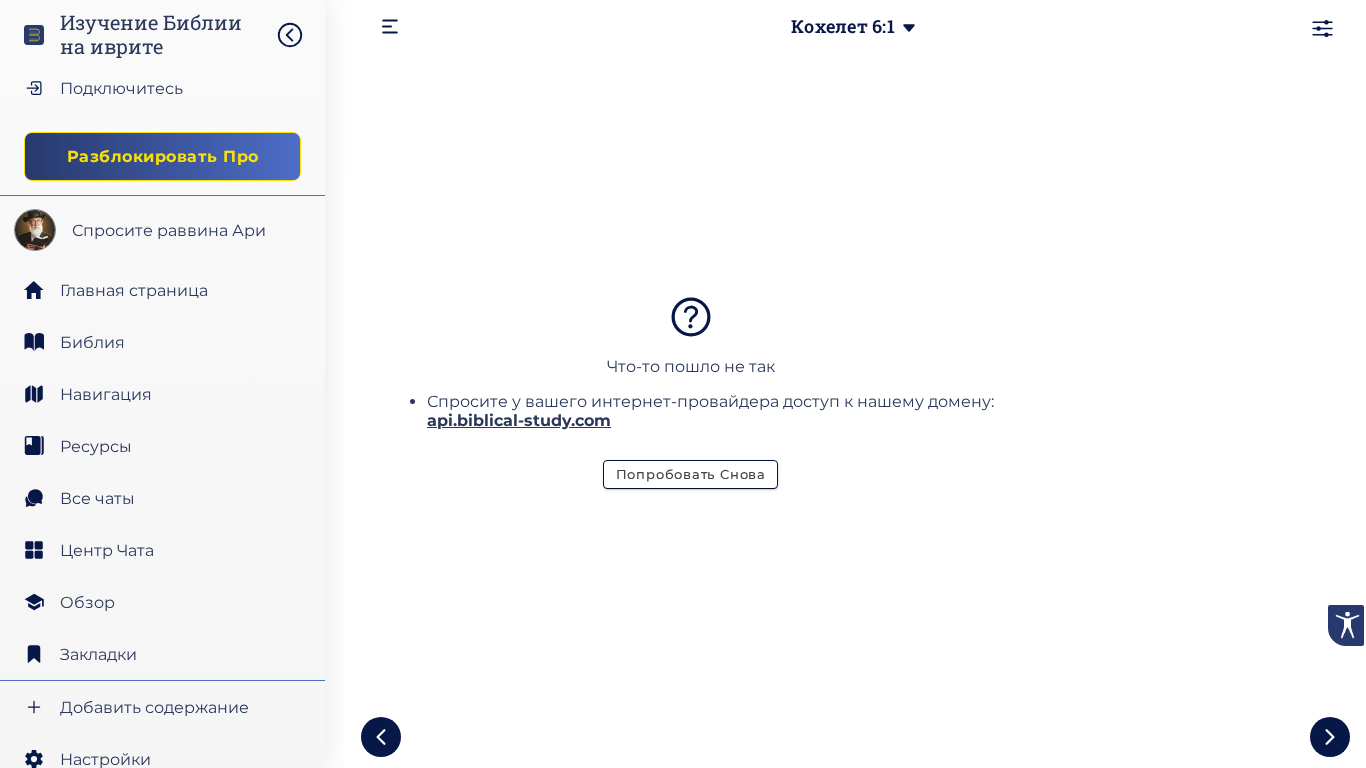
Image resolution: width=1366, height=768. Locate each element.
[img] (300, 35)
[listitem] (162, 342)
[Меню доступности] (1346, 625)
